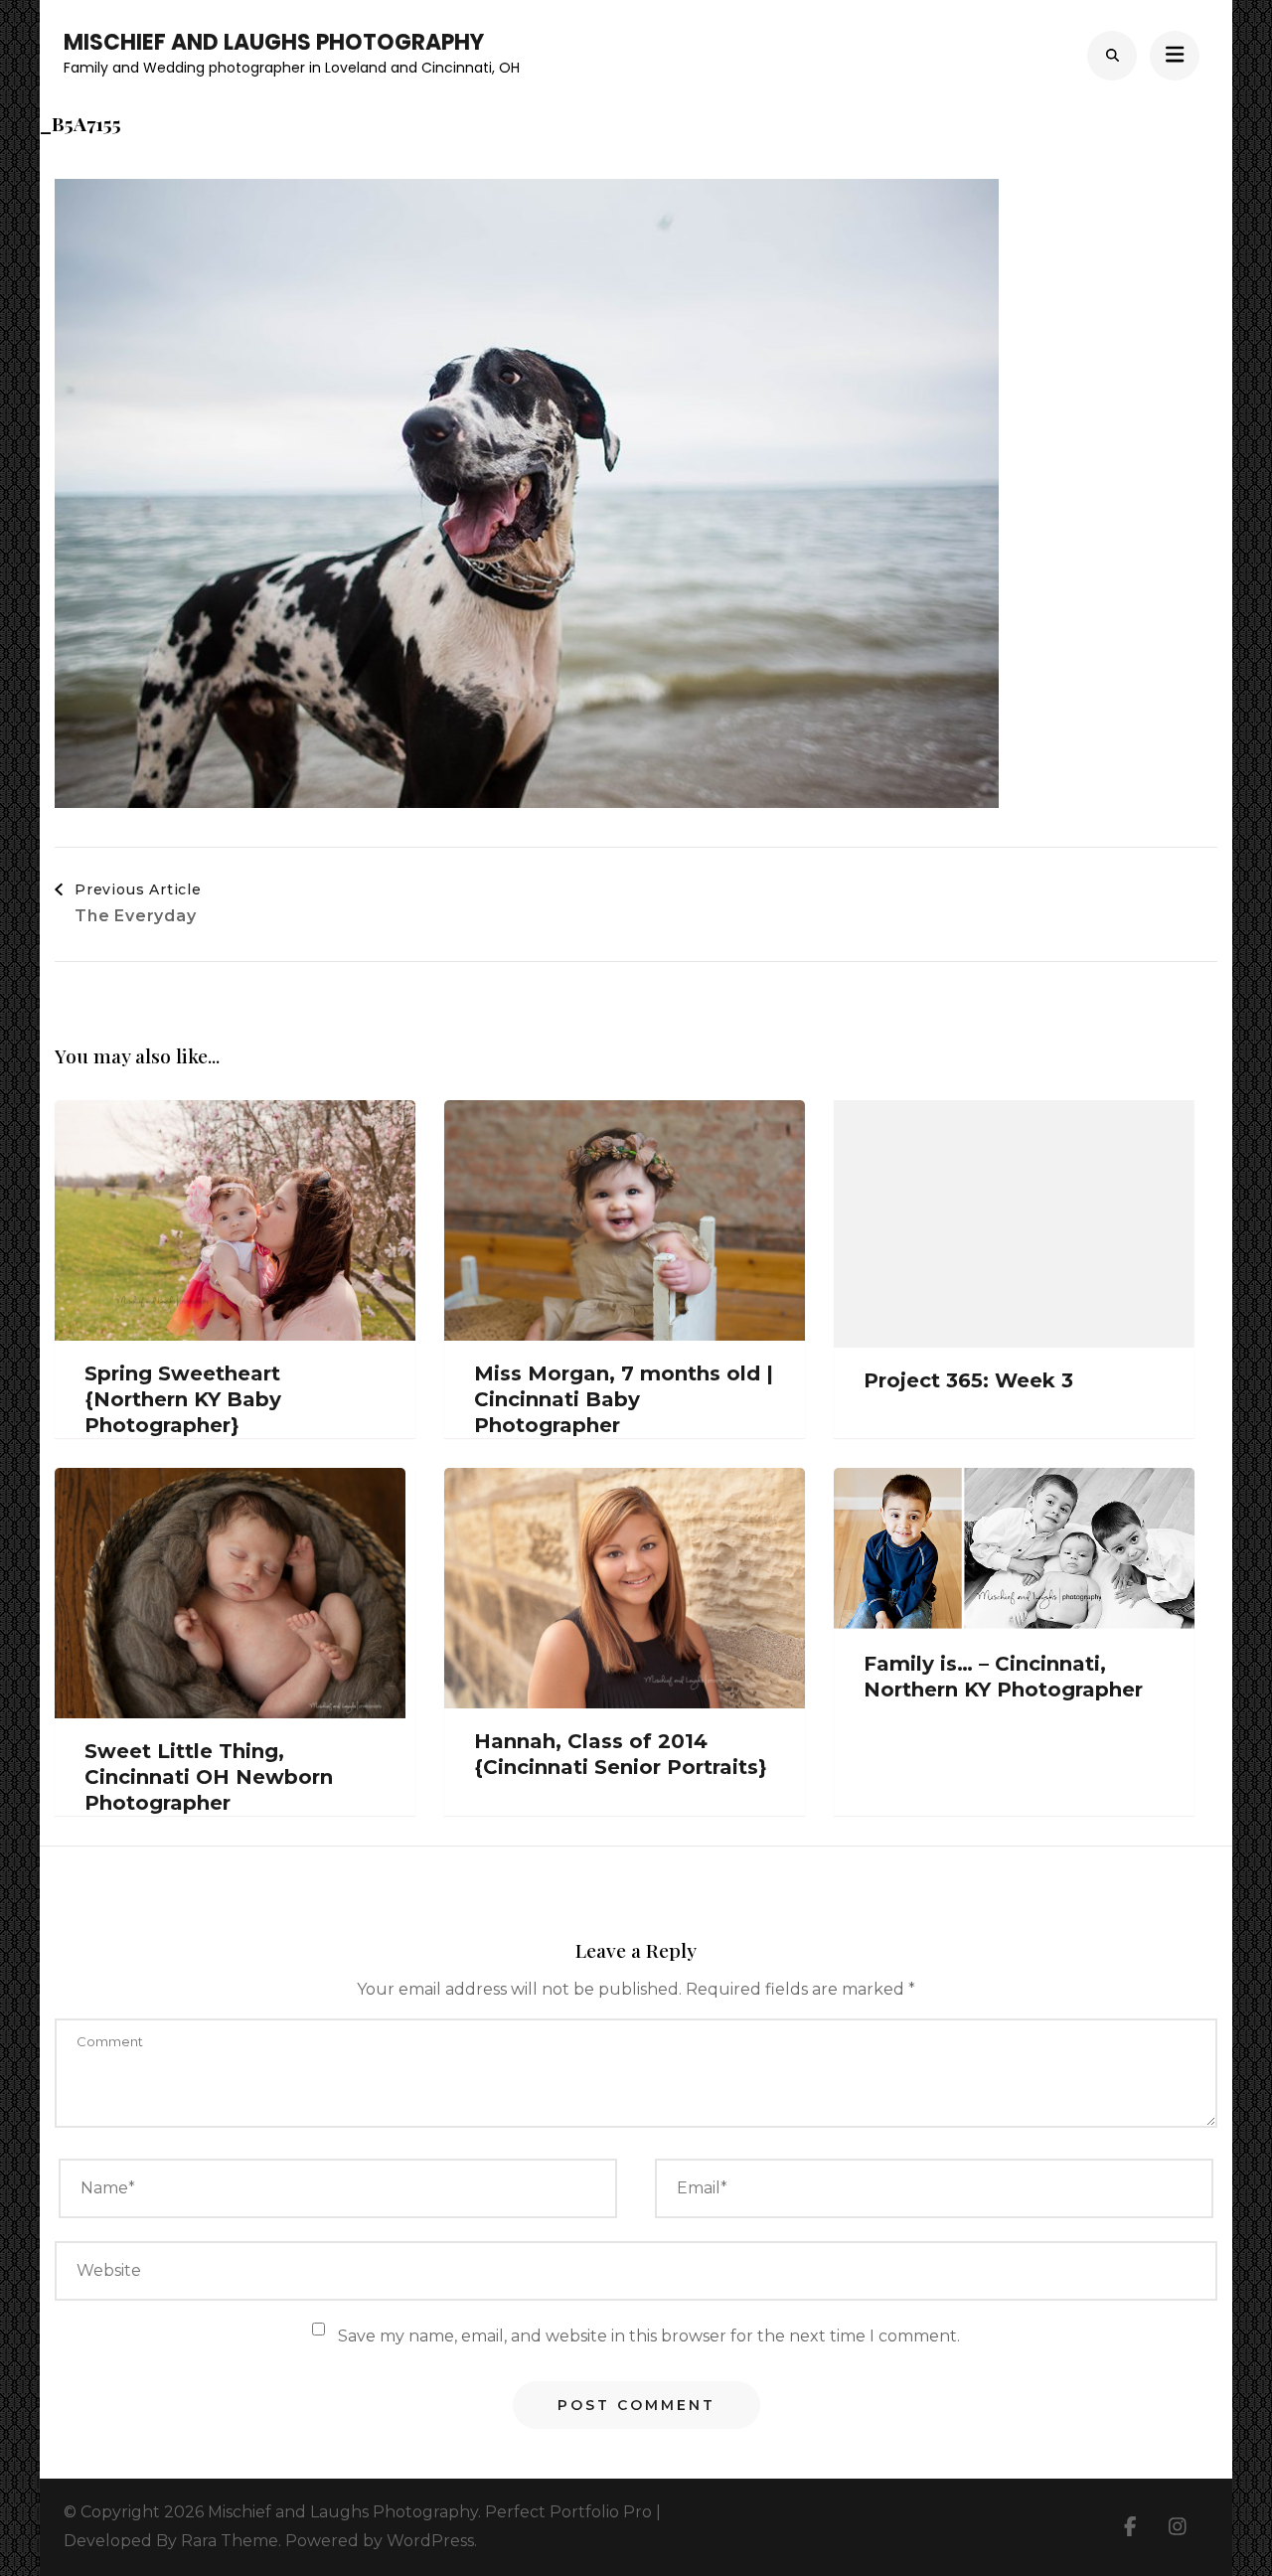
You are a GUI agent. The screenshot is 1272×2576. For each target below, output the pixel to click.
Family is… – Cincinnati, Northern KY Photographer (1003, 1677)
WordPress (430, 2541)
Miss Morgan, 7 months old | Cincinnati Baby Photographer (624, 1399)
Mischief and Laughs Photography (274, 42)
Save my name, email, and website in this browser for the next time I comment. (649, 2336)
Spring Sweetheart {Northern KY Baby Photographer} (183, 1399)
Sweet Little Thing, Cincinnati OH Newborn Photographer (209, 1777)
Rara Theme (230, 2541)
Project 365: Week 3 (968, 1380)
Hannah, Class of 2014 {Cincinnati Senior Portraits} (621, 1754)
